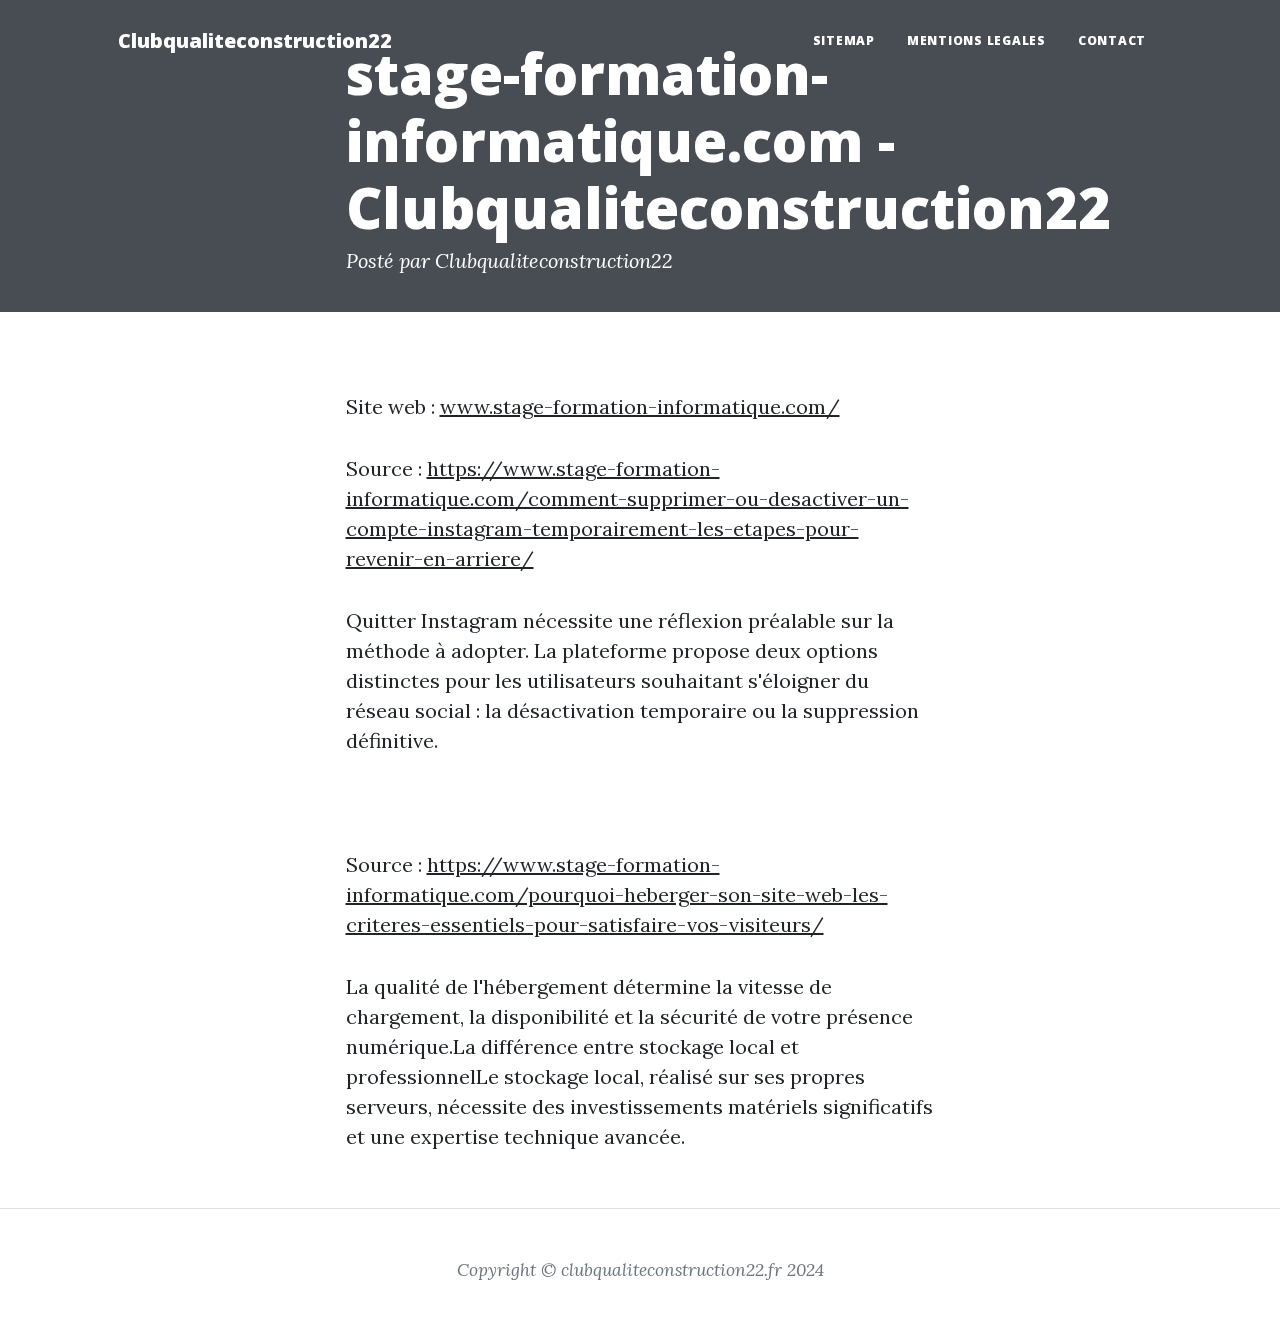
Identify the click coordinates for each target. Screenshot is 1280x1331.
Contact (1112, 40)
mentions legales (976, 40)
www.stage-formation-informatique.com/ (640, 406)
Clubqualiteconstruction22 (255, 40)
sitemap (844, 40)
